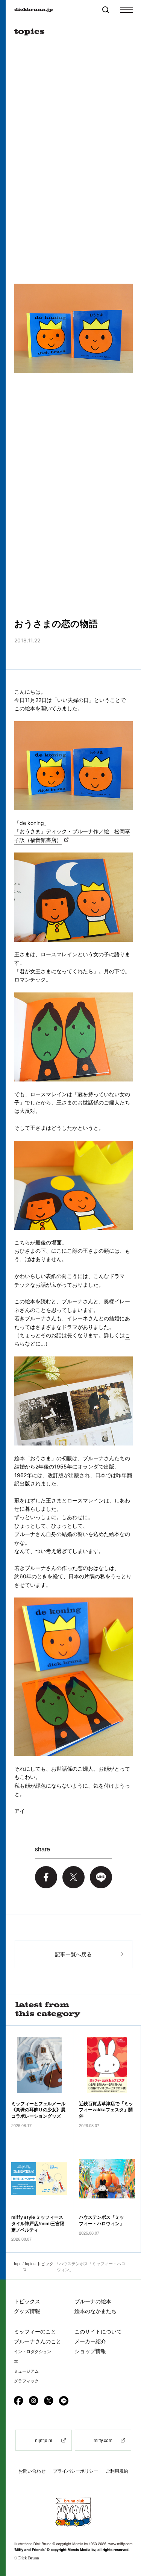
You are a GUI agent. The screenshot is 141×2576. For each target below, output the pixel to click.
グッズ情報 (27, 2311)
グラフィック (26, 2381)
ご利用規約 (117, 2471)
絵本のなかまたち (96, 2311)
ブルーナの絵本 (93, 2301)
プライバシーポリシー (76, 2471)
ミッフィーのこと (35, 2331)
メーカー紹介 (90, 2341)
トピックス (27, 2301)
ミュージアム (26, 2371)
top (17, 2263)
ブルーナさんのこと (38, 2341)
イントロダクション (33, 2352)
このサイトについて (98, 2331)
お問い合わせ (32, 2471)
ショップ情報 (90, 2351)
